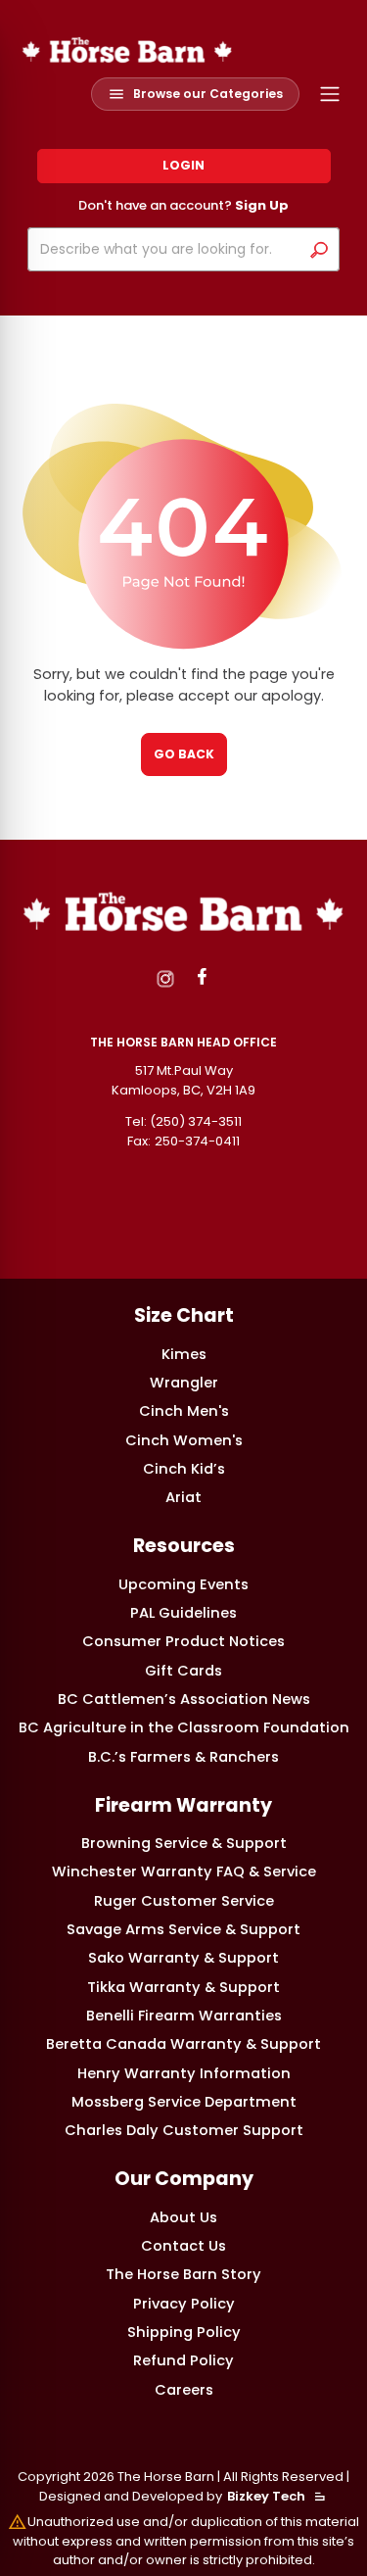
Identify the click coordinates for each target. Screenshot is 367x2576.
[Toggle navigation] (330, 95)
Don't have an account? (183, 205)
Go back (184, 754)
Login (183, 165)
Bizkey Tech (266, 2496)
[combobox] (168, 249)
